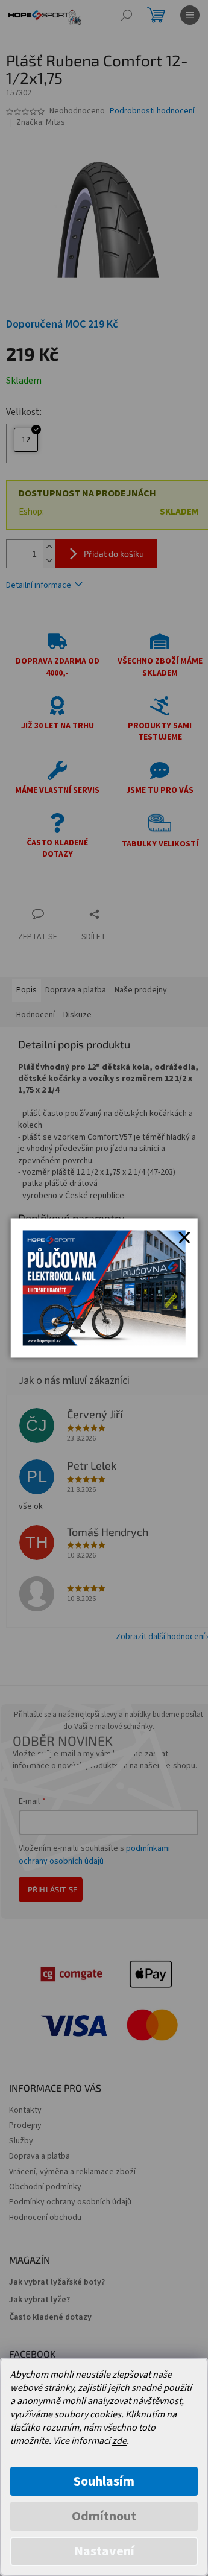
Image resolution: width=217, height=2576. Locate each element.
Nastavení (104, 2551)
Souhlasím (104, 2481)
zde (119, 2441)
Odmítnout (104, 2516)
